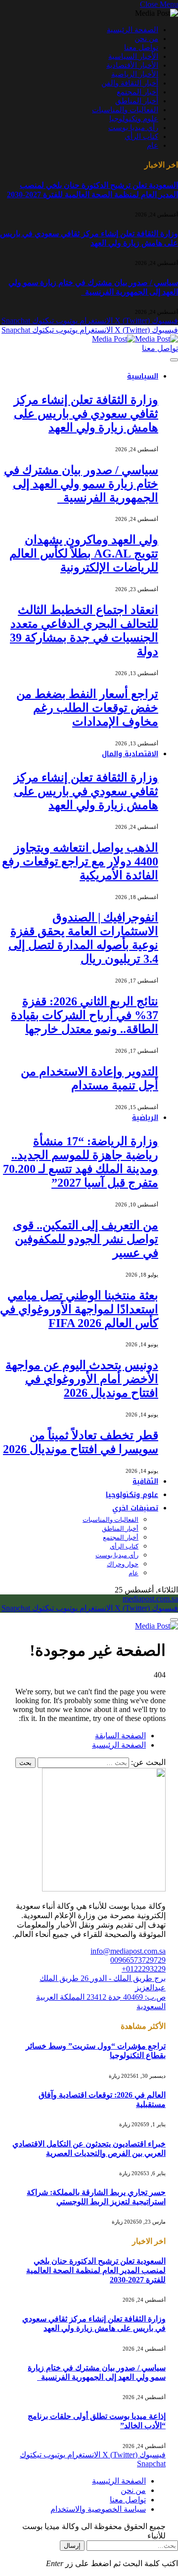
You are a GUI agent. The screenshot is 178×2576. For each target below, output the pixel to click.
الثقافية (145, 1481)
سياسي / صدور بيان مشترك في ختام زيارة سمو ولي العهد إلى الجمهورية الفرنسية (81, 484)
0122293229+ (144, 1969)
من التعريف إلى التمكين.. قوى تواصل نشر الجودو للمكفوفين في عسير (86, 1239)
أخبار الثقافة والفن (130, 83)
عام (153, 145)
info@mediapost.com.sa (128, 1951)
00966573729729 (138, 1960)
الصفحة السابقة (120, 1736)
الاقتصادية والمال (130, 754)
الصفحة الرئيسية (133, 30)
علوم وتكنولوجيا (134, 119)
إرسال (72, 2546)
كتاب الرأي (141, 136)
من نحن (146, 39)
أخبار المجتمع (137, 92)
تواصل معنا (141, 47)
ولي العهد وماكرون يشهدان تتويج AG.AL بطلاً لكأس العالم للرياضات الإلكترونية (84, 554)
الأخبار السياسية (133, 56)
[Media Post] (135, 339)
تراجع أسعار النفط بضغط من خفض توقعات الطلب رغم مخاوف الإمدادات (87, 708)
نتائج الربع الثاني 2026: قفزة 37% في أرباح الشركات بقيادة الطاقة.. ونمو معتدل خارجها (85, 1015)
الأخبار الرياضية (135, 74)
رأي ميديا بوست (133, 128)
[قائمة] (174, 360)
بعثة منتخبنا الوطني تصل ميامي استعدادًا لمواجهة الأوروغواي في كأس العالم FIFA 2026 (79, 1309)
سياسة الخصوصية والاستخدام (98, 2509)
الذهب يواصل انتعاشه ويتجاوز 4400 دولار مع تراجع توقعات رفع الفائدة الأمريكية (80, 861)
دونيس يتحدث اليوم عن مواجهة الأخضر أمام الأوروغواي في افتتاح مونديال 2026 (82, 1379)
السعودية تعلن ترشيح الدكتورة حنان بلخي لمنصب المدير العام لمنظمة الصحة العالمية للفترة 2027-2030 (96, 2270)
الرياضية (145, 1118)
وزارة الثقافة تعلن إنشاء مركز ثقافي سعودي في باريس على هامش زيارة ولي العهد (86, 414)
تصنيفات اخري (135, 1508)
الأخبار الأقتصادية (132, 65)
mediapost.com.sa (150, 1599)
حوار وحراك (123, 1564)
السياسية (143, 376)
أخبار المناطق (137, 101)
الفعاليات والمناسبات (125, 110)
